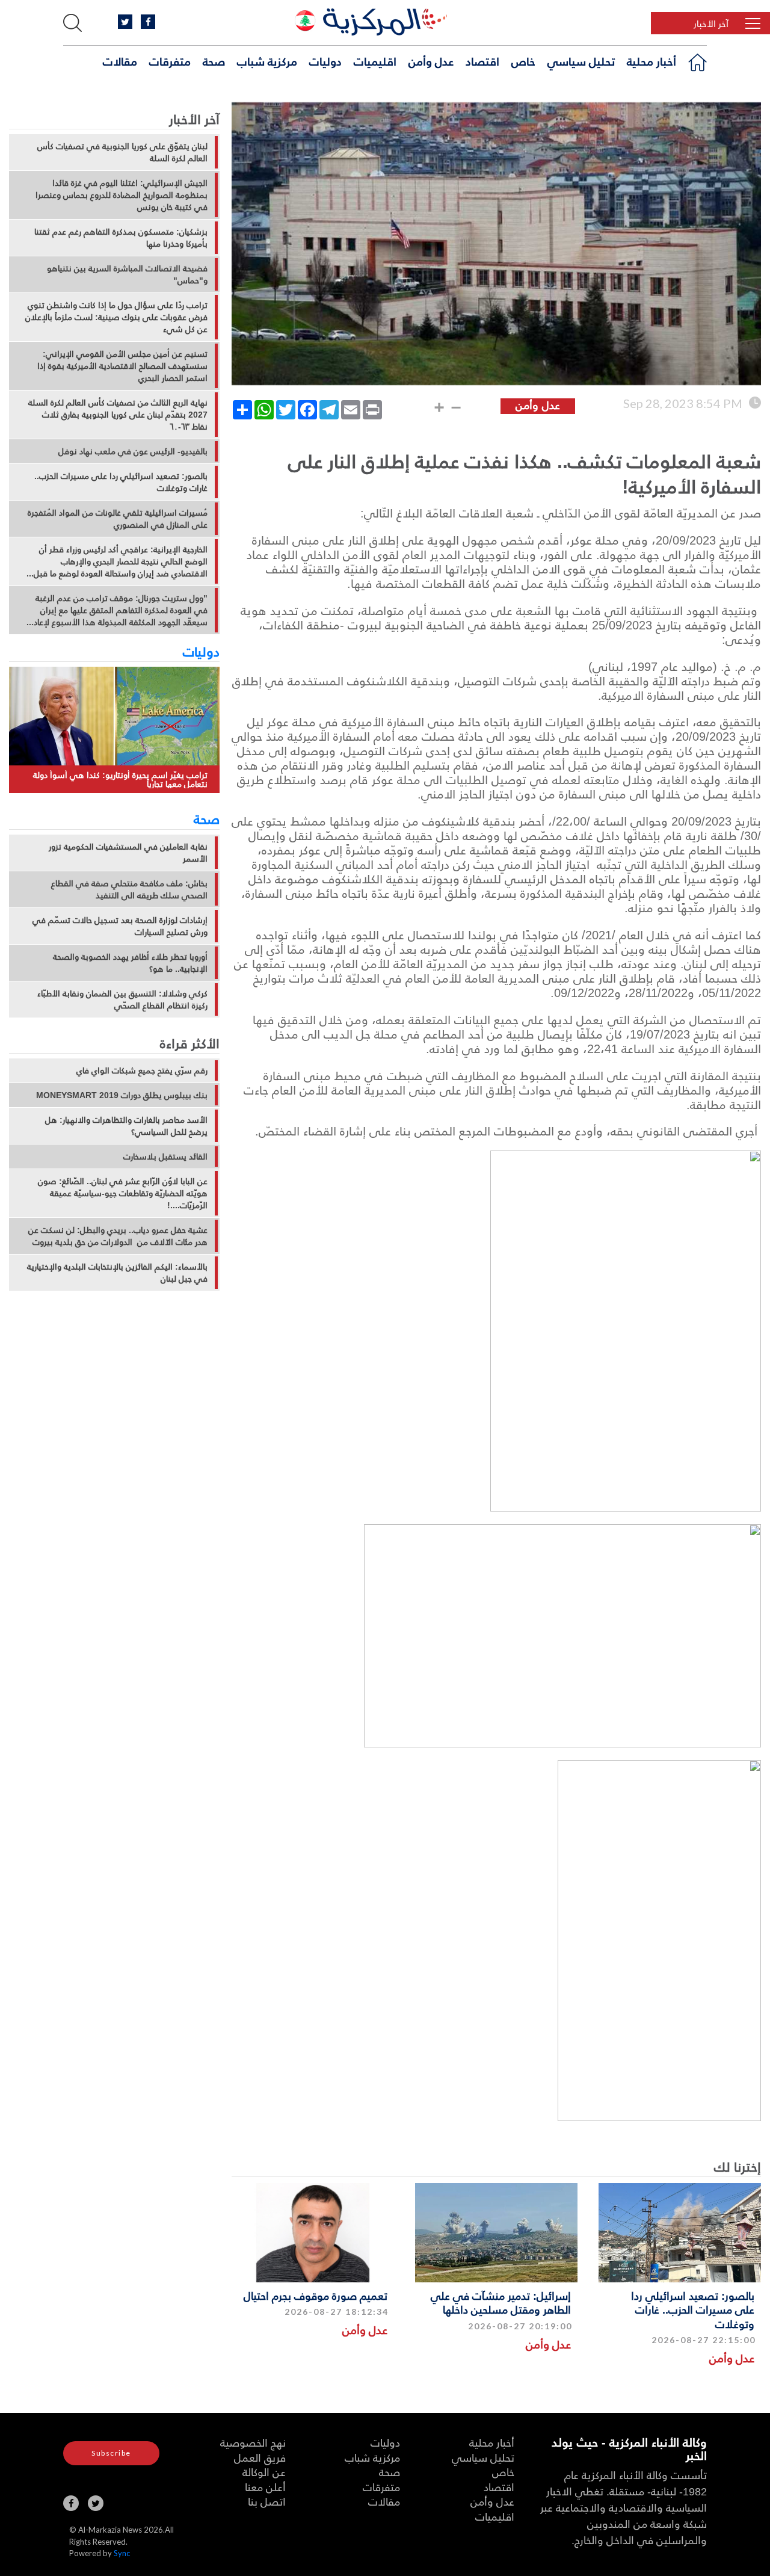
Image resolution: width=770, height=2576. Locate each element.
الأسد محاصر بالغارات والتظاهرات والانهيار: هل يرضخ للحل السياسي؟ (126, 1126)
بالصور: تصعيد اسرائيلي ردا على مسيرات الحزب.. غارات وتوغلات (693, 2309)
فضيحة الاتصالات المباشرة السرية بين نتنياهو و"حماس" (127, 274)
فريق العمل (260, 2457)
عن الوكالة (264, 2472)
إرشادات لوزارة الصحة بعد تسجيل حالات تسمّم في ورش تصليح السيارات (120, 926)
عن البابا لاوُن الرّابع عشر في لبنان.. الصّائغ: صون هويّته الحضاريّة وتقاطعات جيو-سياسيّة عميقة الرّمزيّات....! (123, 1193)
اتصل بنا (267, 2501)
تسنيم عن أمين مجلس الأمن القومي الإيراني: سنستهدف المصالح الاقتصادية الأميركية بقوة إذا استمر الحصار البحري (122, 366)
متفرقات (170, 61)
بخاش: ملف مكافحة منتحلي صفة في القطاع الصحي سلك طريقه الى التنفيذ (129, 889)
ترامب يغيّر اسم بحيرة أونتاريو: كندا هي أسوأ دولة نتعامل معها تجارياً (120, 780)
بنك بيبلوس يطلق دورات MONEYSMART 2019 (122, 1095)
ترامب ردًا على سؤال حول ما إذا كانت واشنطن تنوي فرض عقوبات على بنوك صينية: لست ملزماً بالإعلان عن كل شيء (116, 317)
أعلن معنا (265, 2487)
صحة (214, 61)
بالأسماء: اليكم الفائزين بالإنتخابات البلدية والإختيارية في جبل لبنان (117, 1273)
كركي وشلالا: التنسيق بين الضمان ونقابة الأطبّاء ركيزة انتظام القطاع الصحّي (122, 999)
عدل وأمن (431, 61)
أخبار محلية (651, 61)
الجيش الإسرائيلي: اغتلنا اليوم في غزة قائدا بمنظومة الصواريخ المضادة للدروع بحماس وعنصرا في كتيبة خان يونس (122, 195)
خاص (523, 61)
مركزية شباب (267, 61)
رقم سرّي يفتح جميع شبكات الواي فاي (142, 1070)
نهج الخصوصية (253, 2442)
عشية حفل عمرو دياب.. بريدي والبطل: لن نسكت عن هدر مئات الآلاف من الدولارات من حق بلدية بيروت (118, 1236)
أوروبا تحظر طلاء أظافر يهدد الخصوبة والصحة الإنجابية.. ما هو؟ (130, 963)
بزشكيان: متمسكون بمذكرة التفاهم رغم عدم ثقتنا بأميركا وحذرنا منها (121, 238)
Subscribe (111, 2453)
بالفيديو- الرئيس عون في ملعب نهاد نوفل (133, 451)
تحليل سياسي (581, 61)
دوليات (325, 61)
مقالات (120, 61)
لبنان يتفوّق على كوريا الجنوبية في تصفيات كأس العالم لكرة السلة (122, 152)
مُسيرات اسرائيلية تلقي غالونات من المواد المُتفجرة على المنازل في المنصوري (118, 519)
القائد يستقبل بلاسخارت (165, 1157)
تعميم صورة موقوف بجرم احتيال (316, 2295)
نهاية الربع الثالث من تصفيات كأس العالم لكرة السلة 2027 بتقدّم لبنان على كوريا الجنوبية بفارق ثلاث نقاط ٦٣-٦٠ (118, 415)
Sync (122, 2553)
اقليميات (375, 61)
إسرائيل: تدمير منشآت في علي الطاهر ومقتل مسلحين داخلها (501, 2302)
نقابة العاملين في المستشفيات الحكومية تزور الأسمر (128, 853)
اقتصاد (482, 61)
